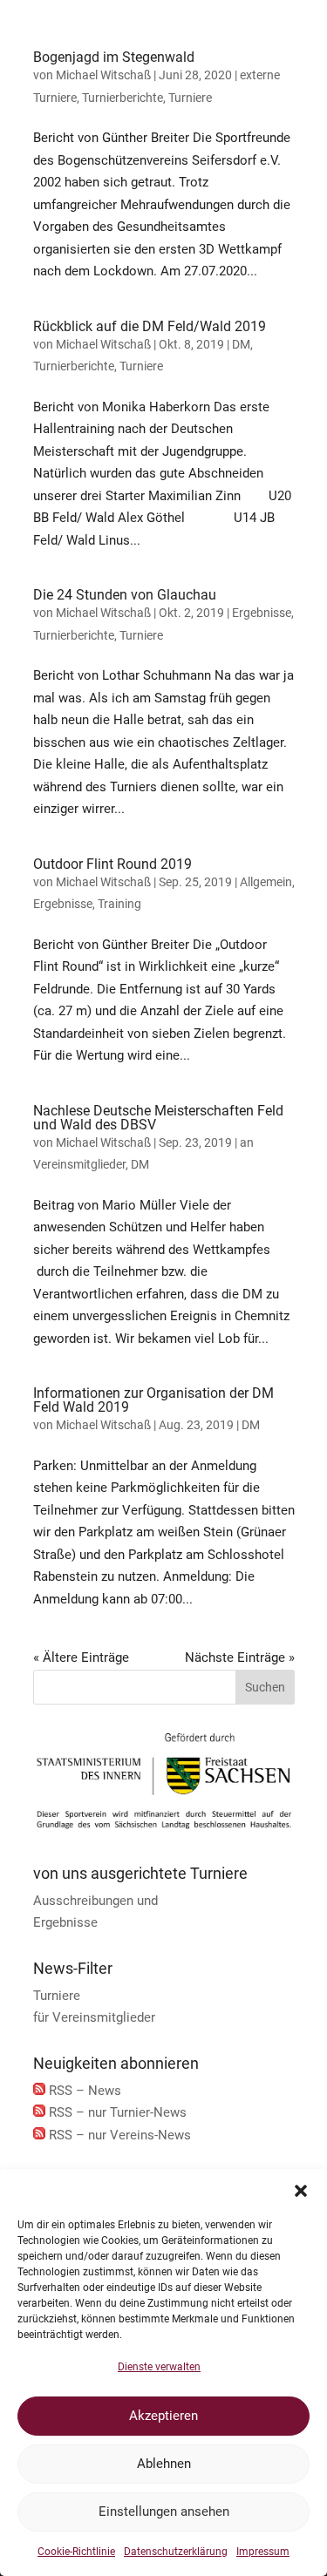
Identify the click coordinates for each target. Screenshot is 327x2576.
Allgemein (266, 882)
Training (119, 904)
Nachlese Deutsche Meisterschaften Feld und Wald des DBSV (158, 1118)
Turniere (190, 98)
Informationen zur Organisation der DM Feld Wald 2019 (153, 1400)
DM (241, 344)
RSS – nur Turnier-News (118, 2112)
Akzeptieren (163, 2416)
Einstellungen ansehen (164, 2512)
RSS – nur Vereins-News (120, 2135)
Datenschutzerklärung (176, 2552)
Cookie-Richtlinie (76, 2552)
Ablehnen (164, 2464)
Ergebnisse (262, 613)
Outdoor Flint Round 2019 (112, 864)
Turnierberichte (123, 98)
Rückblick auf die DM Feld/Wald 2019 (150, 326)
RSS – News (85, 2091)
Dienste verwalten (159, 2367)
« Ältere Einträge (81, 1657)
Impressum (263, 2552)
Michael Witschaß (103, 75)
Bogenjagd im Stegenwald (114, 57)
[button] (301, 2191)
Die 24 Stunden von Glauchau (125, 595)
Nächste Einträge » (240, 1657)
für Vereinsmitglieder (94, 2017)
